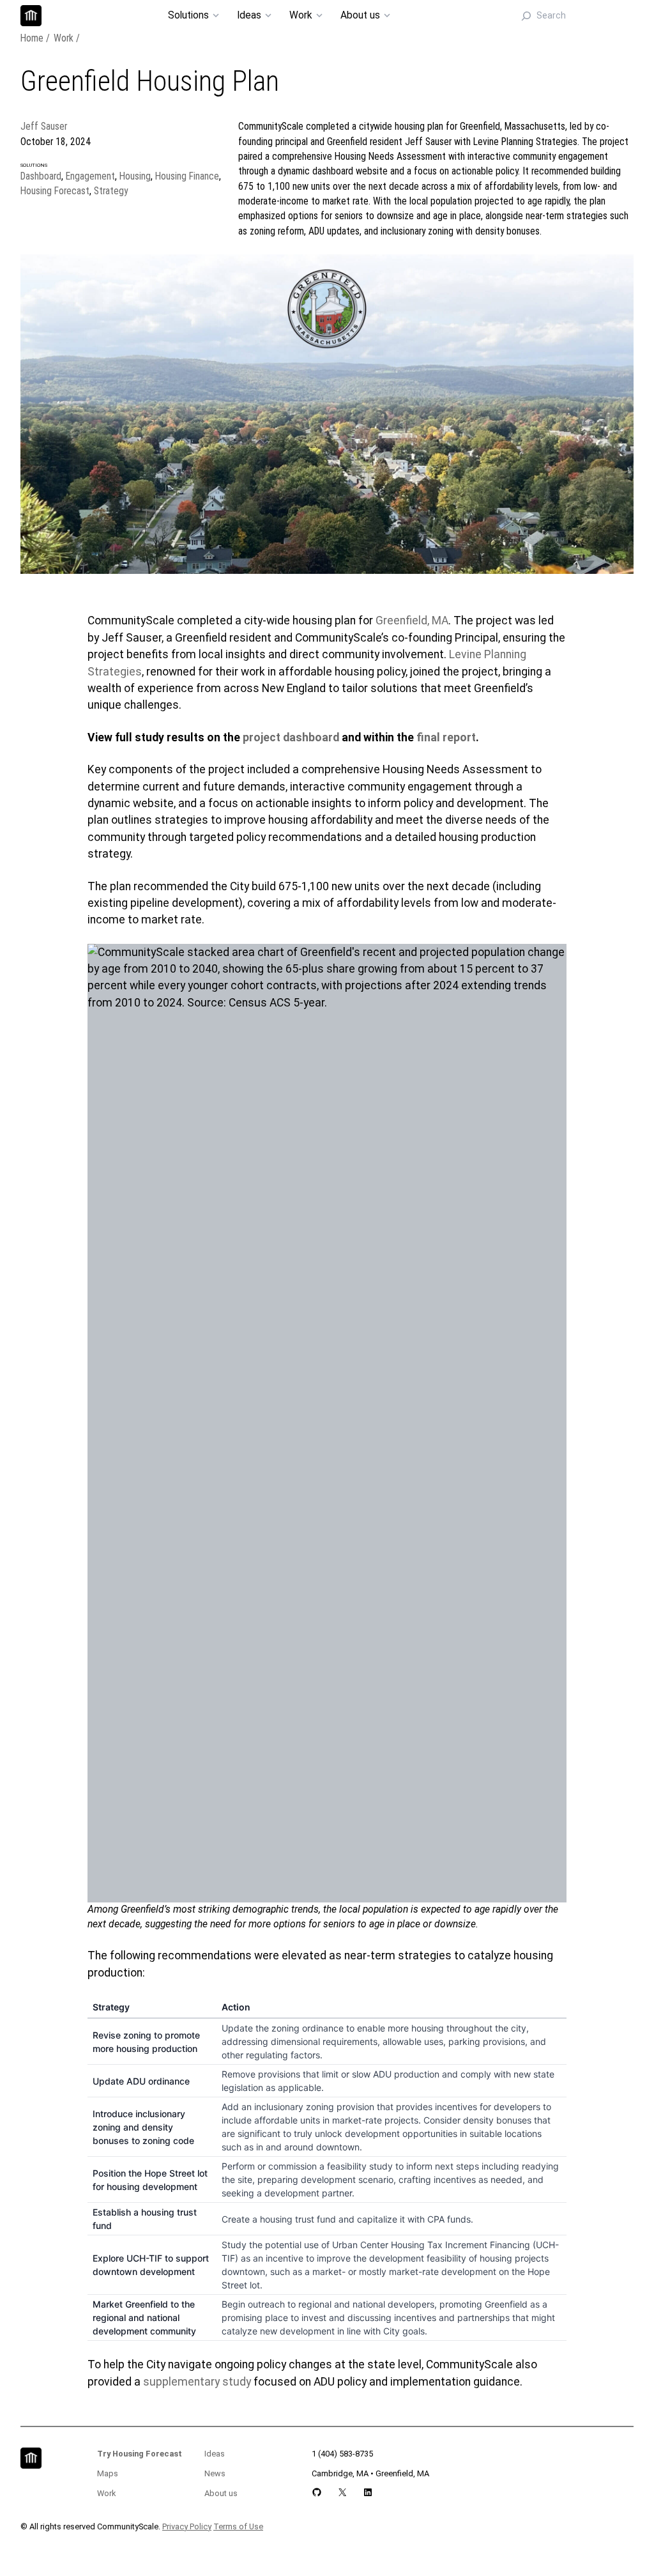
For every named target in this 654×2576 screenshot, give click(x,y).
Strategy (111, 191)
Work (64, 38)
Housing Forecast (55, 191)
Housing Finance (187, 176)
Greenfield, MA (412, 621)
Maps (108, 2473)
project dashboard (291, 737)
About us (221, 2493)
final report (446, 737)
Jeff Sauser (44, 127)
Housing (135, 176)
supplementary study (197, 2382)
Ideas (215, 2454)
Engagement (90, 176)
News (215, 2473)
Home (32, 38)
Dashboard (41, 176)
